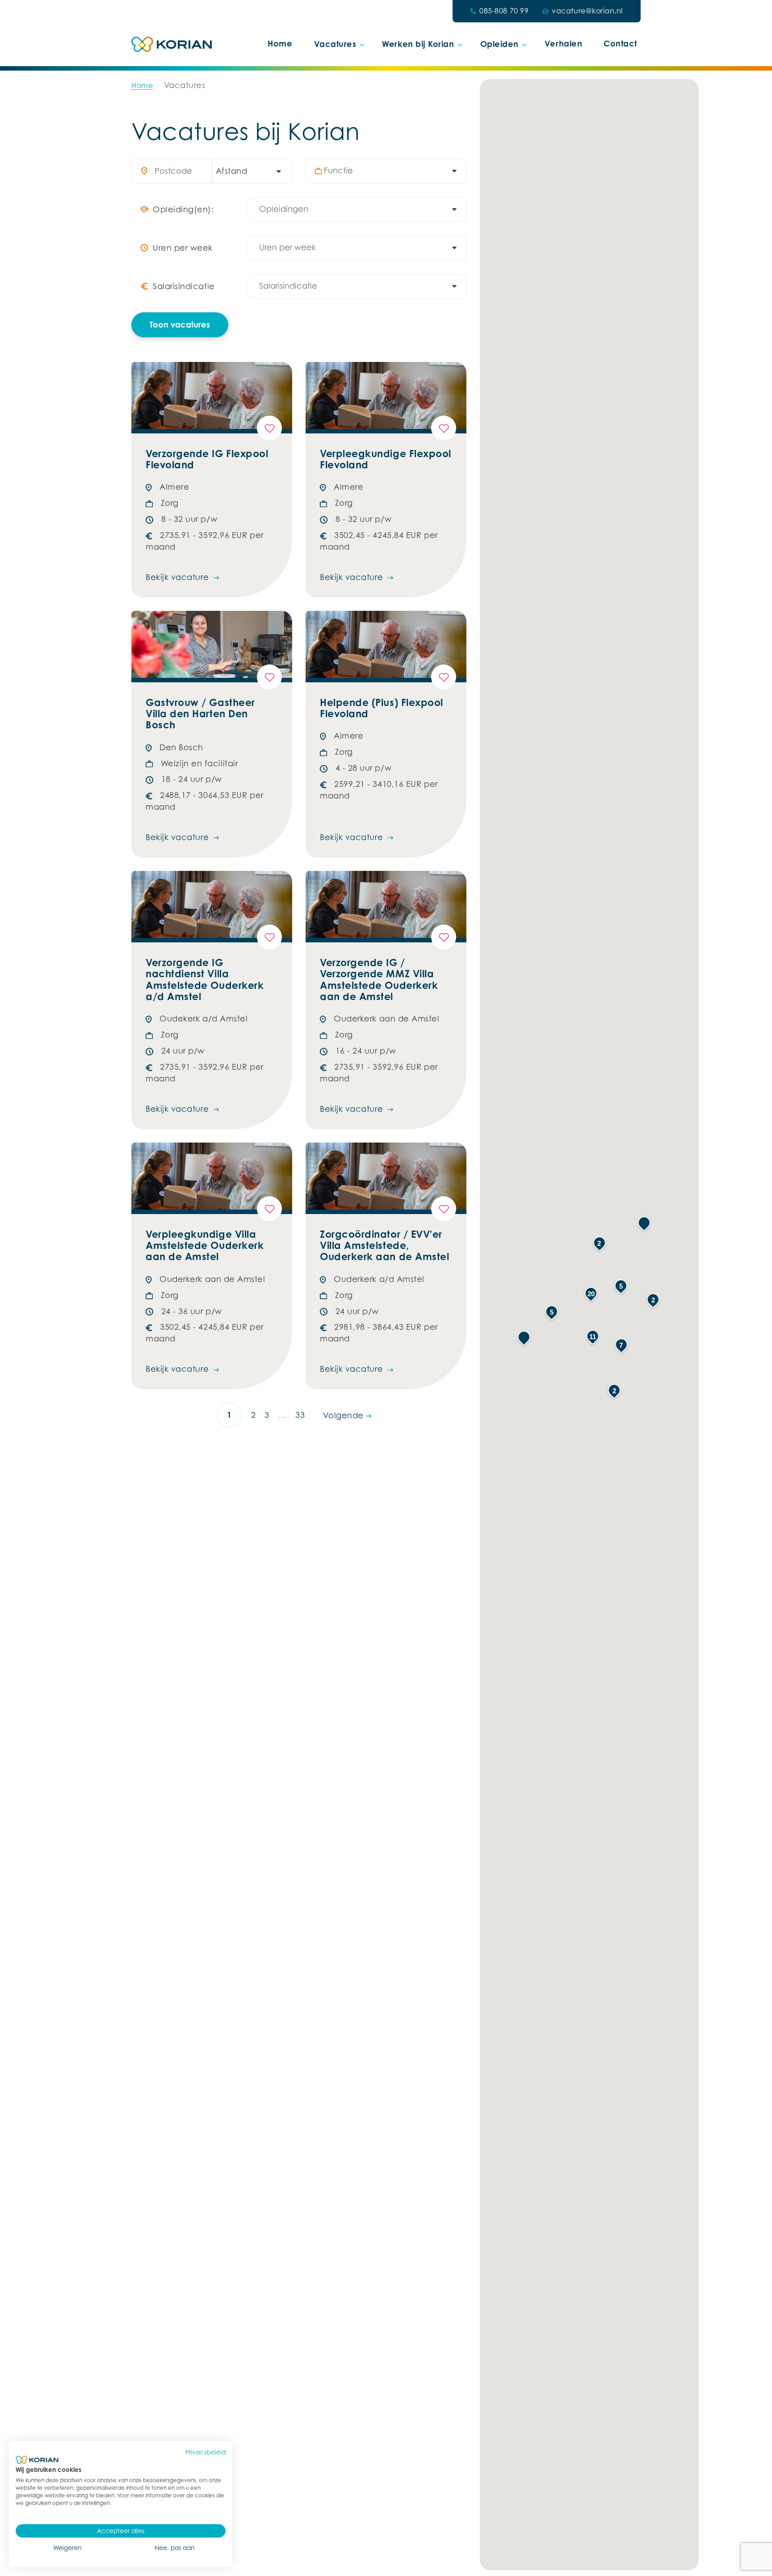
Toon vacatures (180, 324)
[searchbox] (390, 171)
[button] (524, 1338)
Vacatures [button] (335, 44)
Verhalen (563, 43)
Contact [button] (620, 43)
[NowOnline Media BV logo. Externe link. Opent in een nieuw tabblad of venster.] (37, 2460)
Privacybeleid (206, 2452)
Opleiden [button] (499, 44)
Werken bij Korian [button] (418, 44)
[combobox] (248, 171)
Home (280, 43)
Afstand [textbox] (232, 171)
